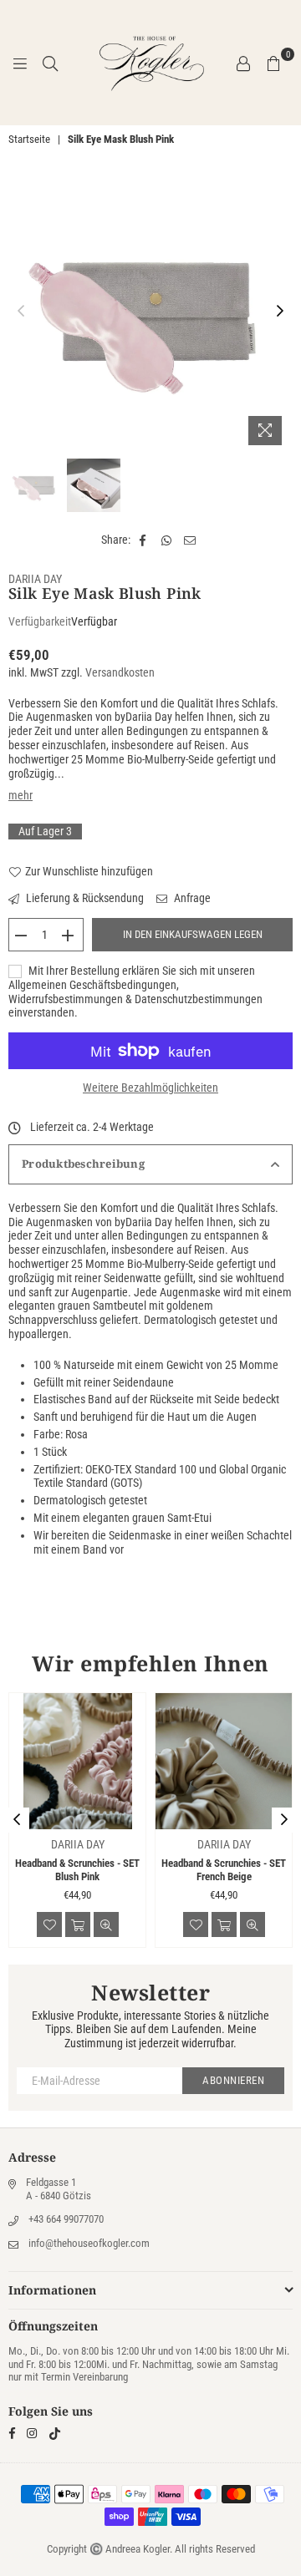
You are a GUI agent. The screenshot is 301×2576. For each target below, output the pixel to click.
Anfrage (191, 898)
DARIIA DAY (35, 579)
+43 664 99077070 (66, 2219)
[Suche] (50, 63)
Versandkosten (120, 672)
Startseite (29, 139)
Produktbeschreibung (83, 1164)
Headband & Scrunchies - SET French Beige (224, 1870)
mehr (20, 795)
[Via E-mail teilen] (190, 540)
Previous (21, 312)
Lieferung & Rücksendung (84, 898)
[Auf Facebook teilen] (143, 540)
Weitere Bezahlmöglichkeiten (150, 1088)
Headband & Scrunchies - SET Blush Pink (77, 1870)
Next (280, 312)
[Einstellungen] (243, 63)
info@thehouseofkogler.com (89, 2243)
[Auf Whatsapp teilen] (167, 540)
